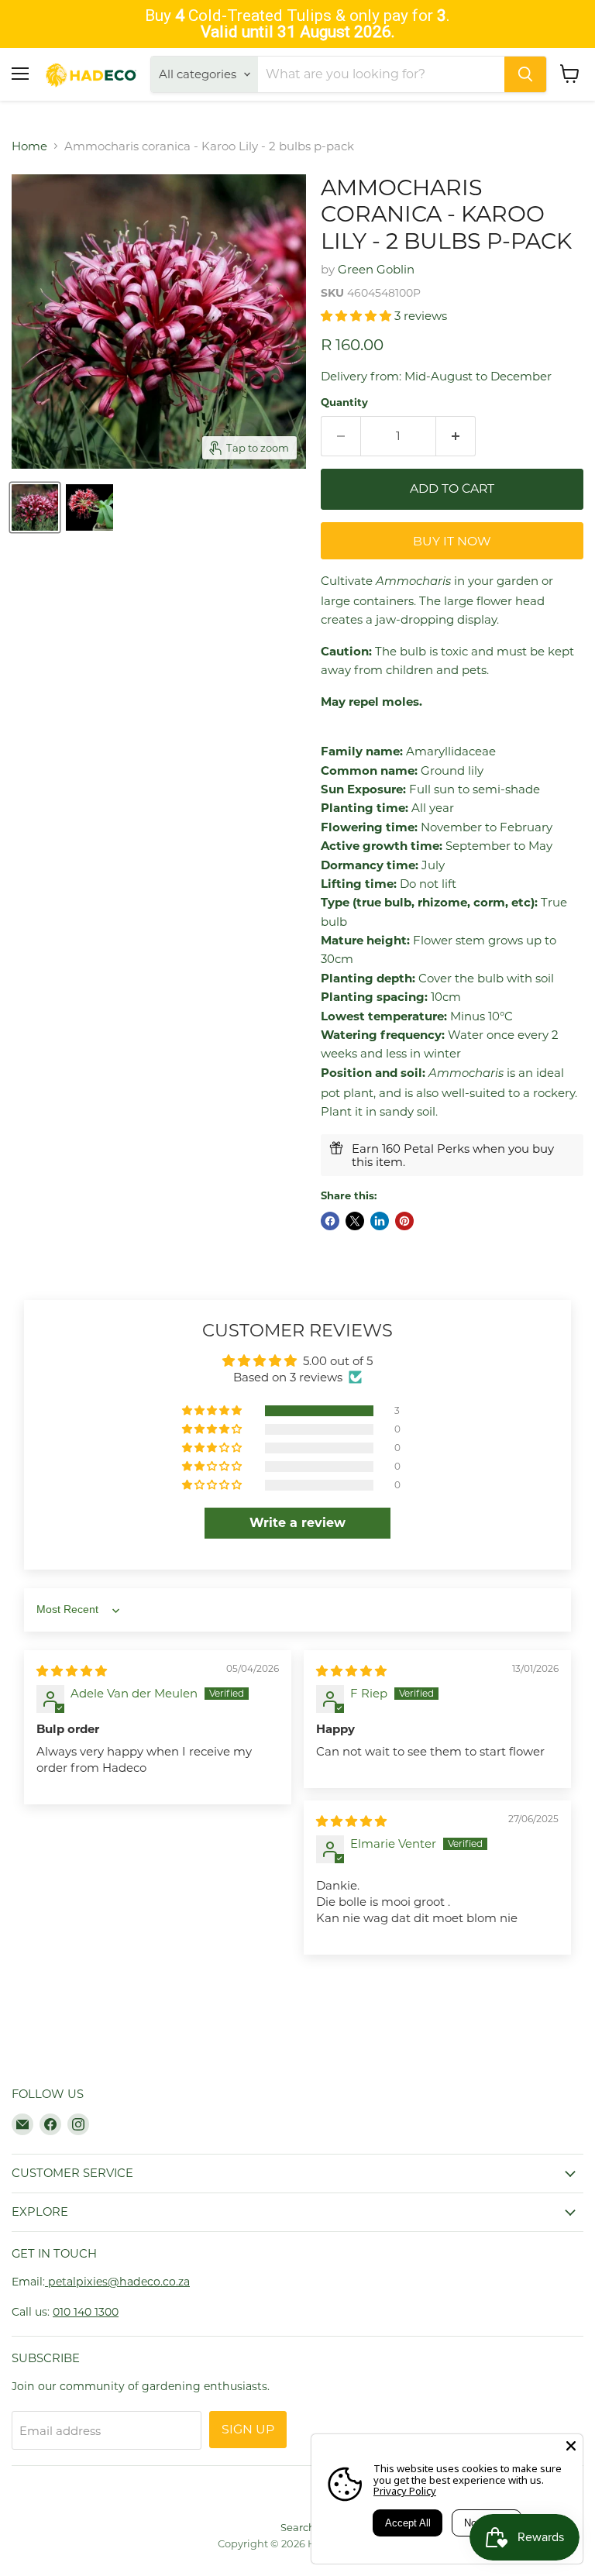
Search (298, 2527)
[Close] (571, 2446)
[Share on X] (355, 1221)
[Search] (525, 74)
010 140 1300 (86, 2312)
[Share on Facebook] (330, 1221)
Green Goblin (376, 269)
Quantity (344, 402)
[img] (72, 1671)
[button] (358, 316)
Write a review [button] (297, 1523)
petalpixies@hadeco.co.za (117, 2282)
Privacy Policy (405, 2491)
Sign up (248, 2429)
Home (29, 146)
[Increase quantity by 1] (456, 436)
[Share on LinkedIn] (380, 1221)
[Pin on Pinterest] (404, 1221)
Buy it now (452, 541)
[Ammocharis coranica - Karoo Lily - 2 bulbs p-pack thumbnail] (35, 507)
